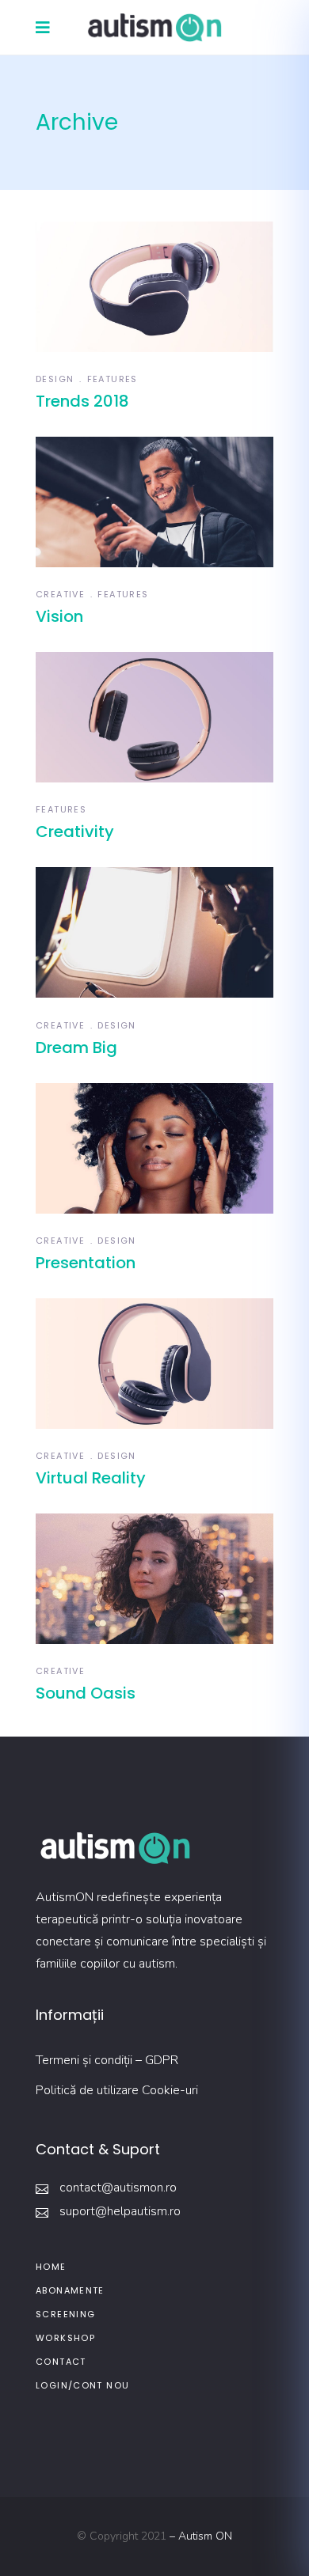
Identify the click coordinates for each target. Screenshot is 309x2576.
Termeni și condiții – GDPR (107, 2060)
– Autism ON (201, 2536)
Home (51, 2267)
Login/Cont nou (82, 2385)
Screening (65, 2314)
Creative (60, 594)
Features (113, 379)
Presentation (86, 1263)
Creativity (75, 832)
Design (55, 379)
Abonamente (70, 2290)
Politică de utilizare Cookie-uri (117, 2090)
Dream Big (76, 1047)
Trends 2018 (82, 401)
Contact (61, 2362)
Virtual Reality (91, 1478)
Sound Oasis (86, 1693)
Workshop (65, 2338)
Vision (59, 616)
